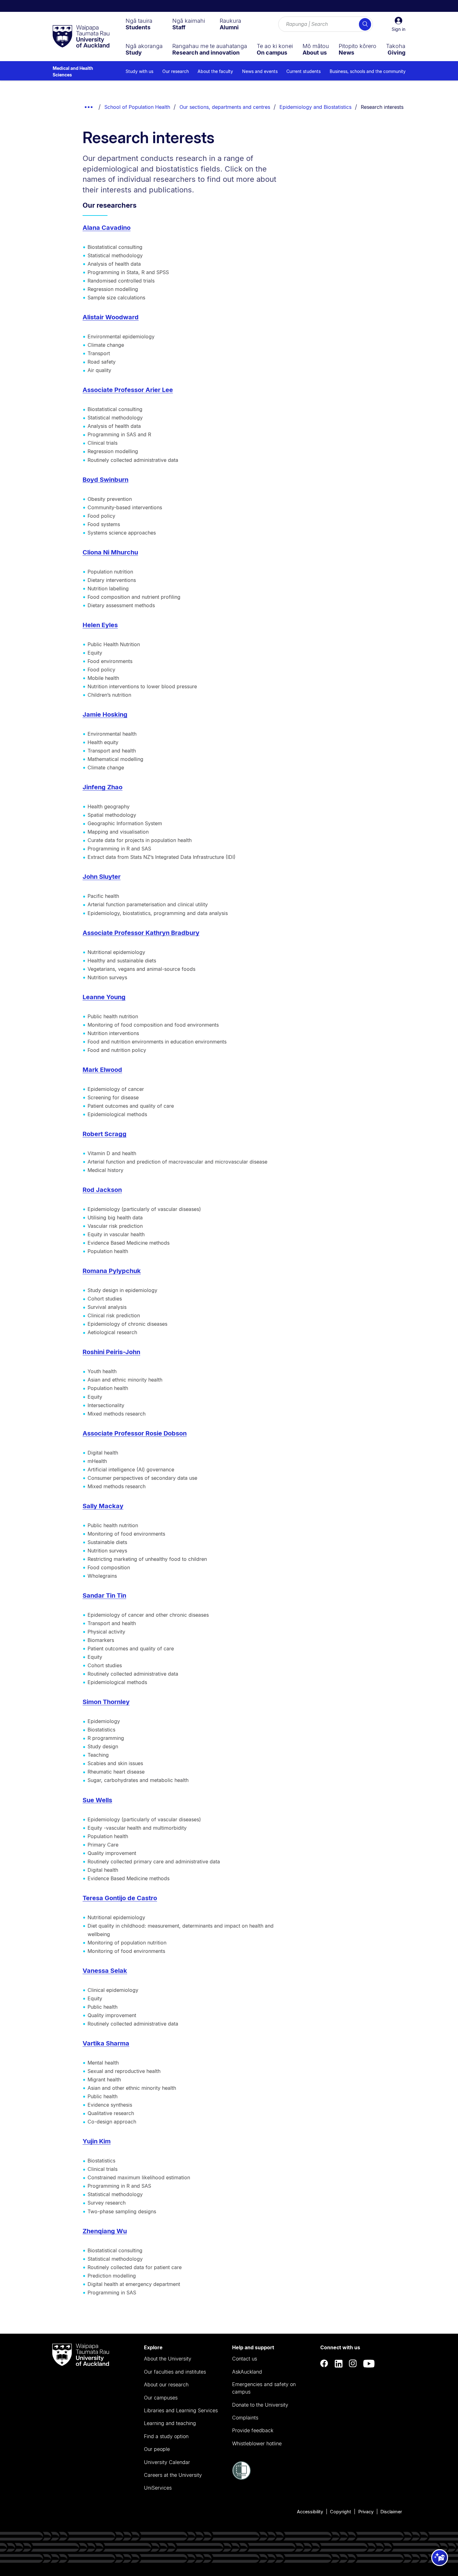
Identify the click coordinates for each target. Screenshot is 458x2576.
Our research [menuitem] (176, 71)
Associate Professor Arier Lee (128, 390)
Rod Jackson (102, 1190)
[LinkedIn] (339, 2364)
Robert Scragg (105, 1134)
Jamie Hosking (105, 714)
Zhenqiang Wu (105, 2231)
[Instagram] (353, 2364)
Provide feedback (253, 2430)
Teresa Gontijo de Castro (120, 1898)
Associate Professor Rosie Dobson (135, 1433)
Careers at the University (173, 2475)
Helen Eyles (100, 625)
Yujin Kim (97, 2141)
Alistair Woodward (111, 317)
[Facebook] (324, 2364)
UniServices (158, 2488)
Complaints (245, 2418)
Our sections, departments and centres (225, 107)
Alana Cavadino (107, 228)
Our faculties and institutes (175, 2372)
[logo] (81, 37)
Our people (157, 2449)
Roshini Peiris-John (111, 1352)
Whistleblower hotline (257, 2443)
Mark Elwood (102, 1070)
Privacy (366, 2512)
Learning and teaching (170, 2423)
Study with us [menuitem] (139, 71)
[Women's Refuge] (241, 2478)
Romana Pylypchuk (112, 1271)
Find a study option (166, 2436)
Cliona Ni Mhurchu (110, 552)
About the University (168, 2359)
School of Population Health (137, 107)
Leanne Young (104, 997)
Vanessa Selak (105, 1971)
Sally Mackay (103, 1506)
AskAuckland (247, 2372)
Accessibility (310, 2512)
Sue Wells (97, 1800)
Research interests (382, 107)
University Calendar (167, 2462)
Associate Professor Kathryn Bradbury (141, 933)
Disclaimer (391, 2512)
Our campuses (161, 2398)
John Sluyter (102, 877)
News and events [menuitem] (260, 71)
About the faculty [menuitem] (215, 71)
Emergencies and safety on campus (264, 2388)
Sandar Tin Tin (104, 1595)
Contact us (245, 2359)
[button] (398, 24)
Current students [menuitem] (303, 71)
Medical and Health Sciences (73, 71)
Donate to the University (260, 2405)
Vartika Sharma (106, 2043)
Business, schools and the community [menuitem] (368, 71)
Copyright (341, 2512)
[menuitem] (139, 24)
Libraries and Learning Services (181, 2410)
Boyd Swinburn (105, 480)
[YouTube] (369, 2364)
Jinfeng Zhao (103, 787)
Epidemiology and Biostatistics (315, 107)
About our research (166, 2385)
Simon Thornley (106, 1702)
